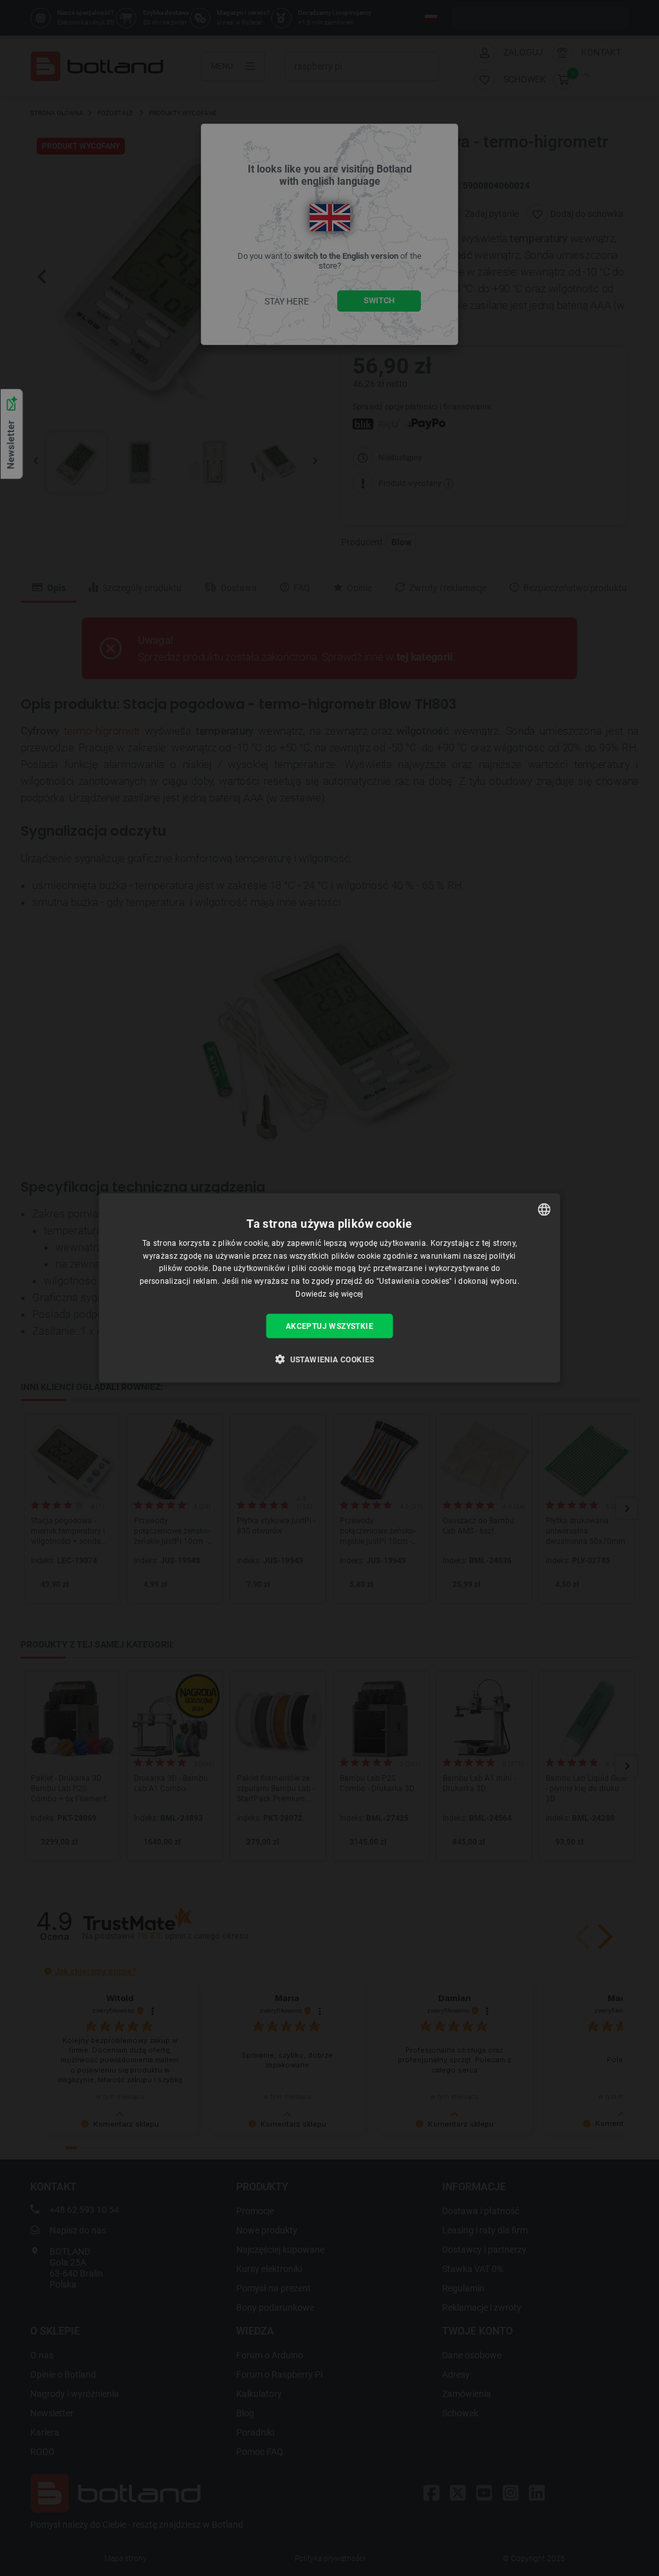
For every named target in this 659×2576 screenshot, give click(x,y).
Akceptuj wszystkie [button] (329, 1326)
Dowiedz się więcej (329, 1294)
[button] (329, 1359)
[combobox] (544, 1209)
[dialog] (330, 1288)
